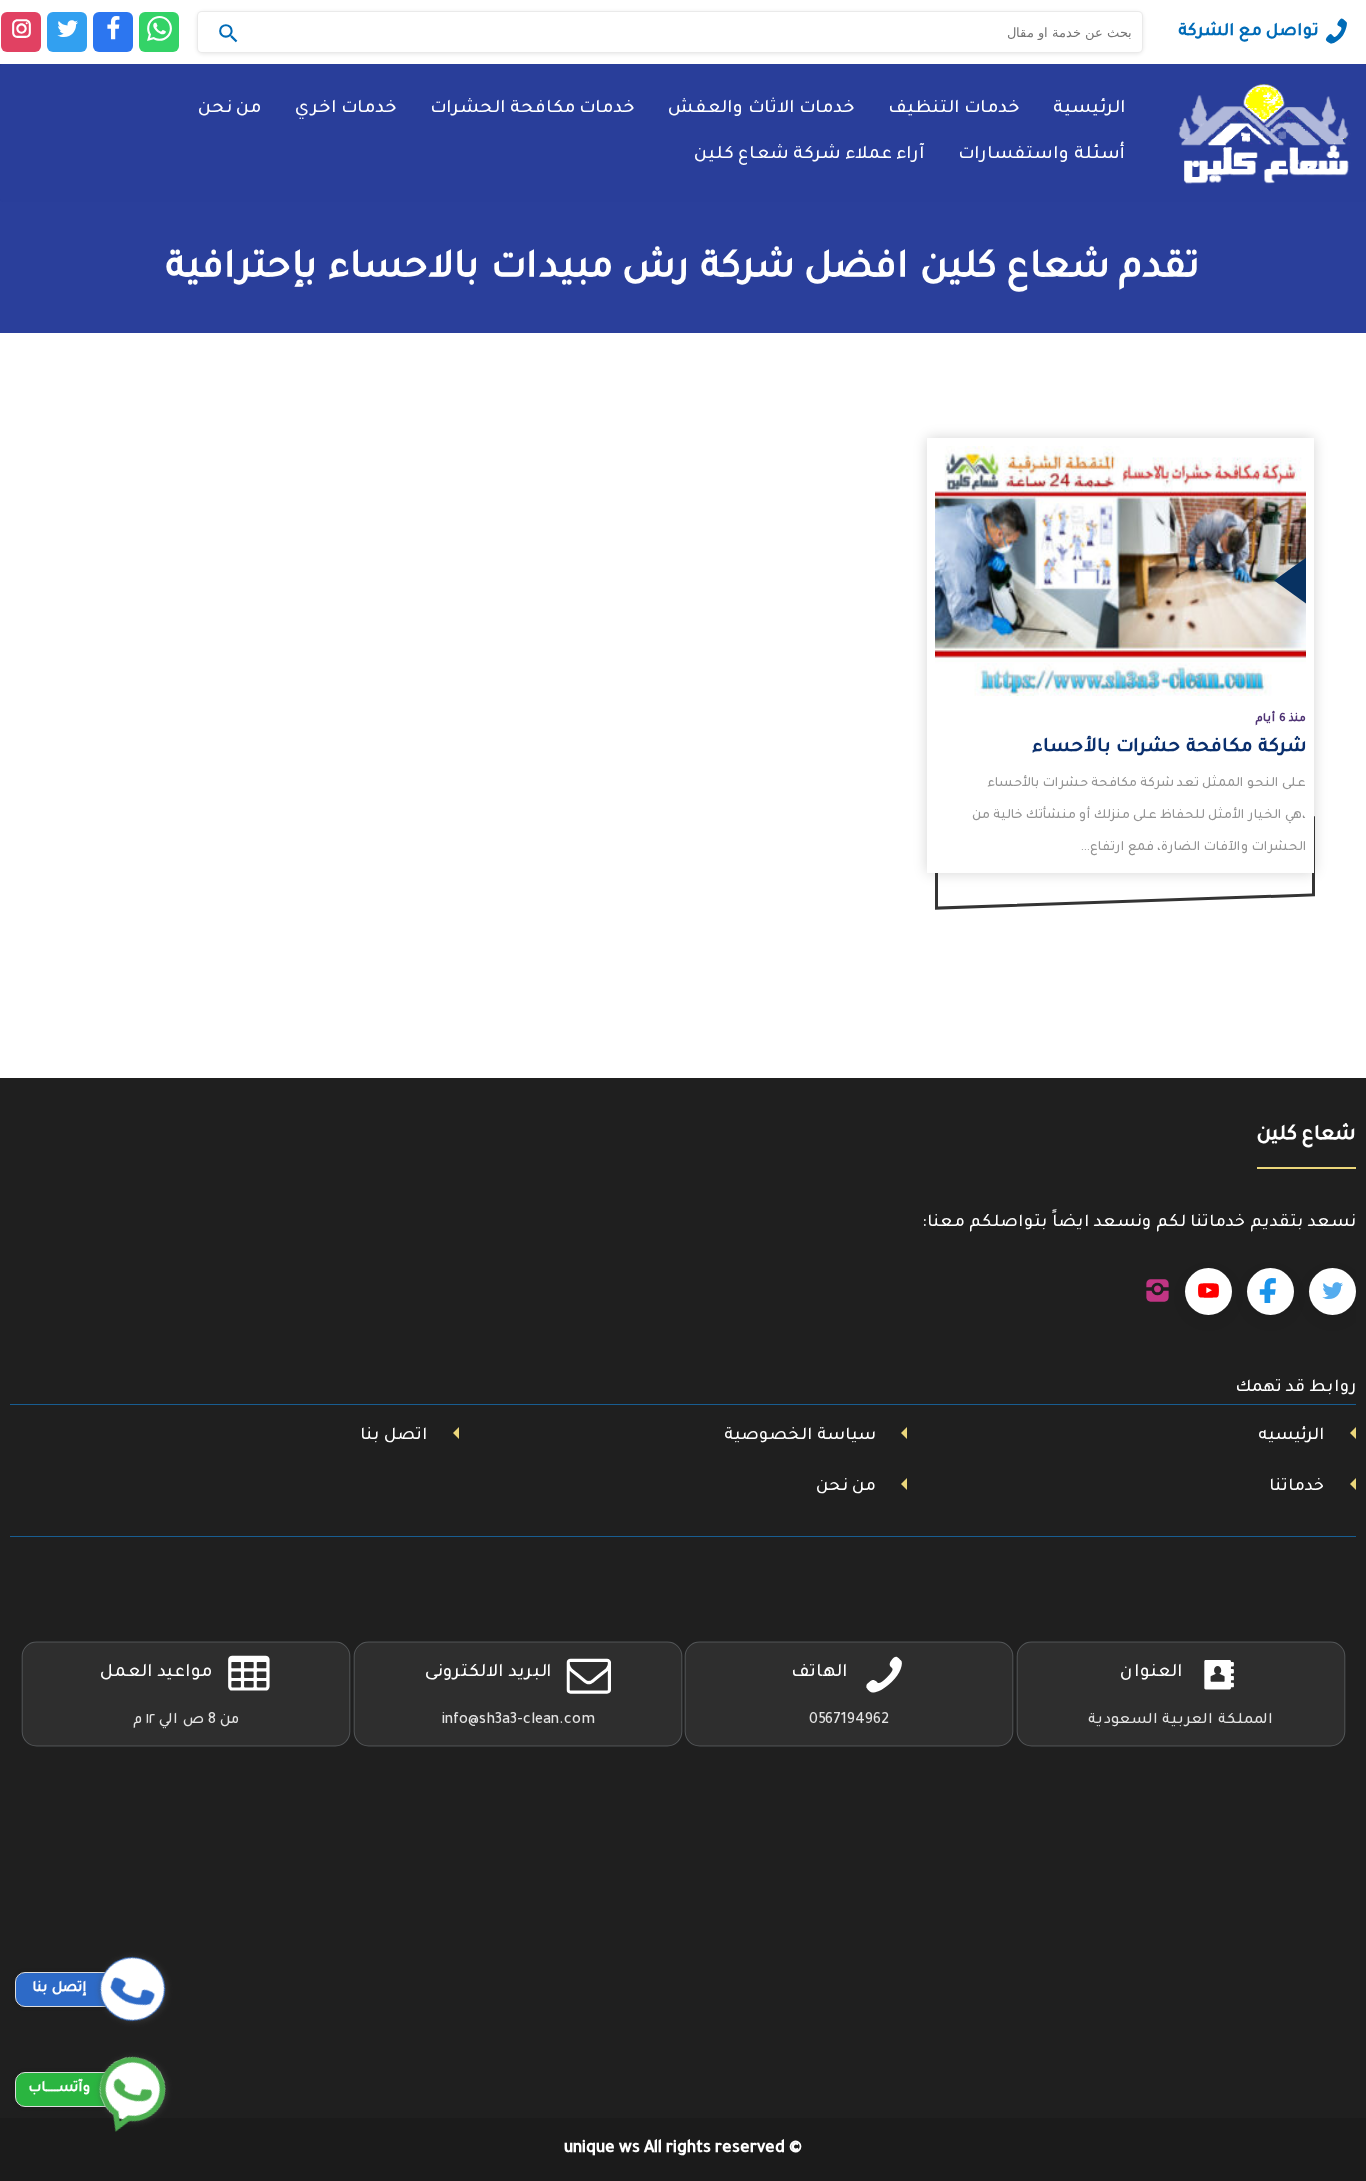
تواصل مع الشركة (1248, 32)
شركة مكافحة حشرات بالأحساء (1169, 748)
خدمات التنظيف (953, 109)
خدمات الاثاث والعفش (761, 109)
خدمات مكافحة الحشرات (532, 109)
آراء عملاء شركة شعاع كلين (809, 155)
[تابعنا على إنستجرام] (1157, 1292)
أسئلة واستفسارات (1041, 155)
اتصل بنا (393, 1436)
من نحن (229, 109)
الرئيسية (1089, 109)
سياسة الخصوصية (800, 1436)
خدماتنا (1296, 1487)
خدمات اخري (345, 109)
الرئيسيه (1291, 1436)
